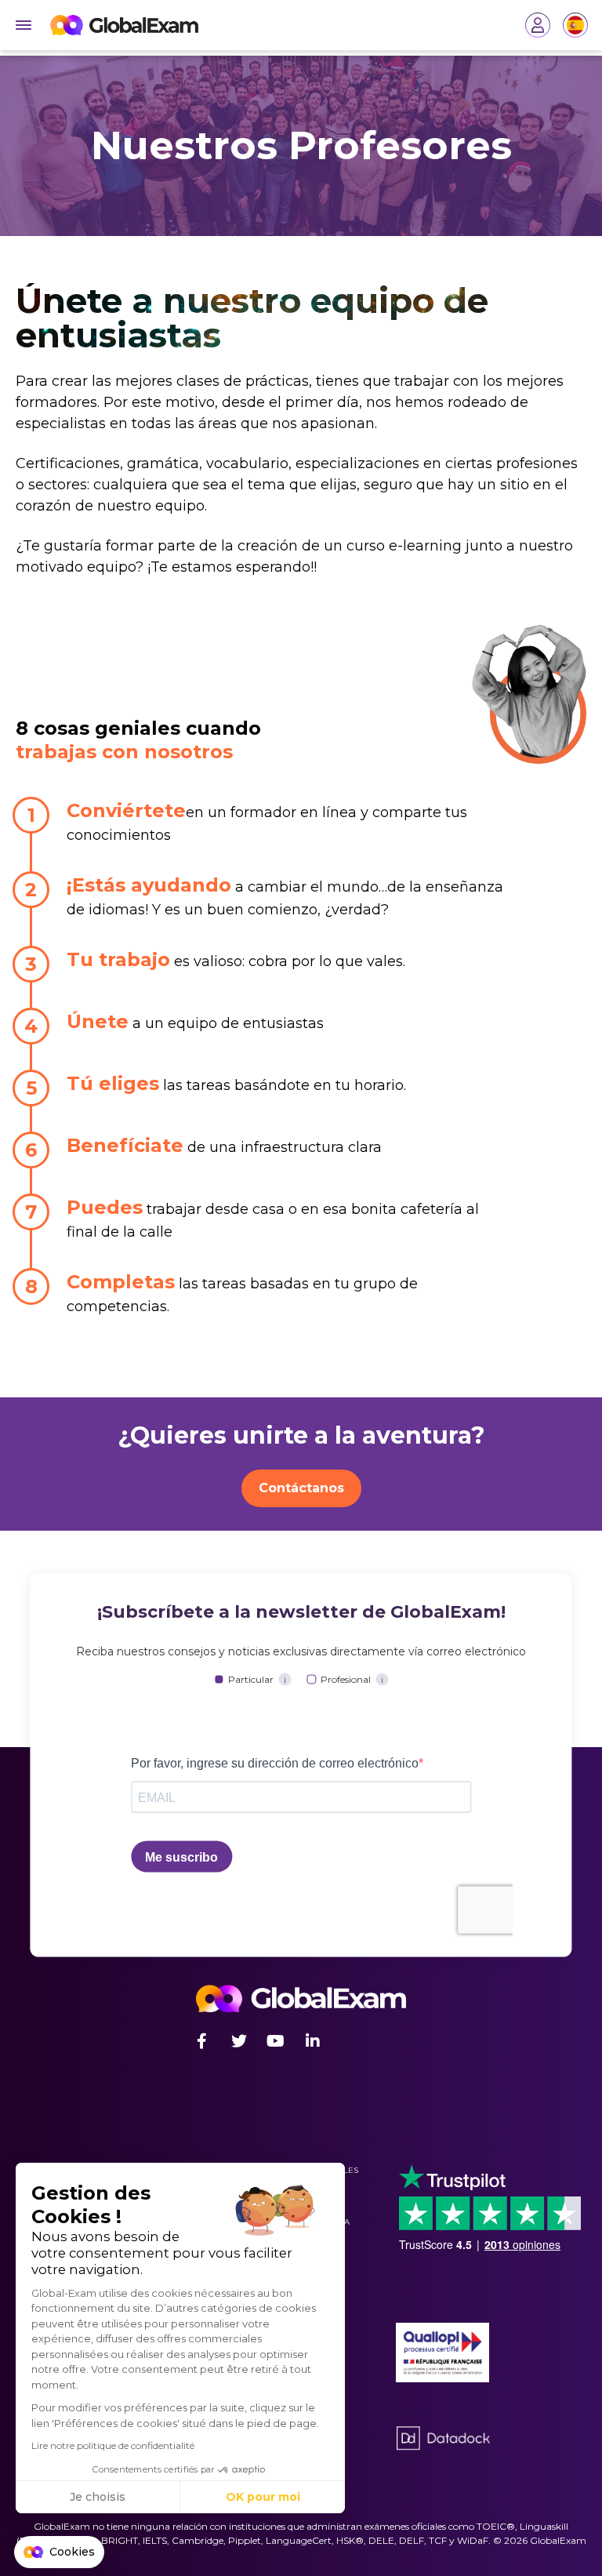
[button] (59, 2552)
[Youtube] (276, 2041)
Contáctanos (301, 1488)
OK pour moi (263, 2497)
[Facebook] (202, 2041)
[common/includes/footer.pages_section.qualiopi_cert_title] (443, 2353)
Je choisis (98, 2497)
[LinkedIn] (312, 2041)
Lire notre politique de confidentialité (113, 2445)
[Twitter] (239, 2041)
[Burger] (24, 25)
